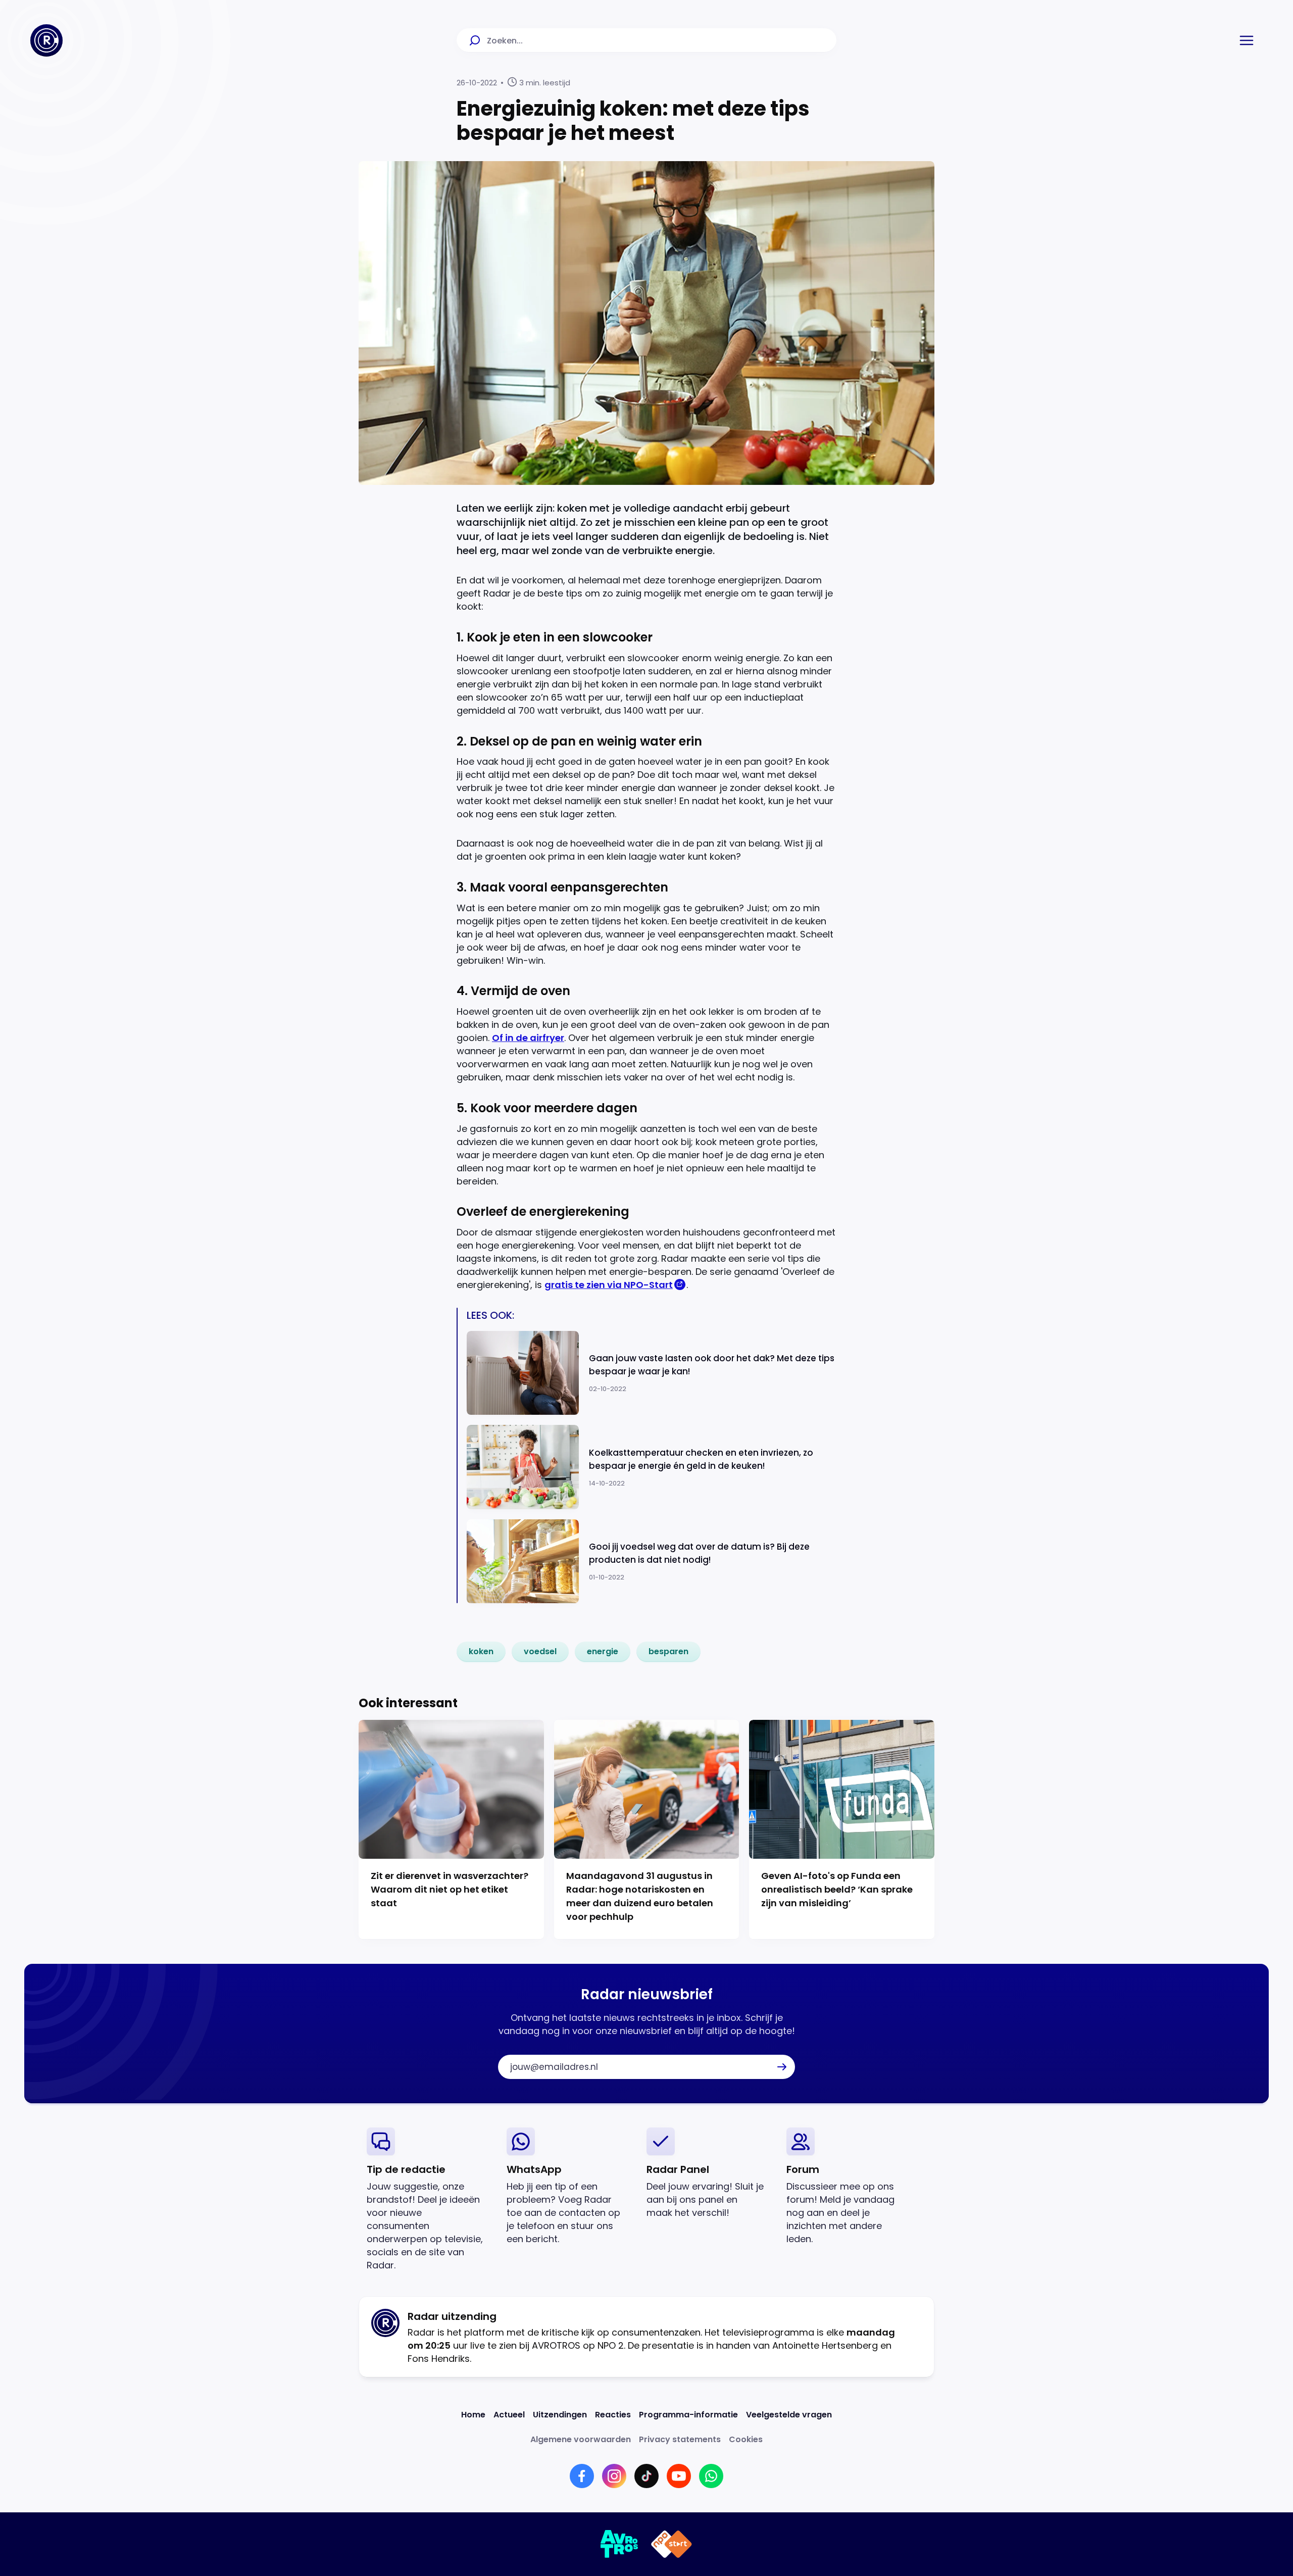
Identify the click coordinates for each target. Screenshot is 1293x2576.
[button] (1247, 40)
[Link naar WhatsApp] (711, 2476)
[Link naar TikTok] (646, 2476)
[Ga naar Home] (46, 40)
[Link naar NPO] (672, 2544)
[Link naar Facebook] (582, 2476)
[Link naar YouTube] (679, 2476)
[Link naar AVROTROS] (619, 2544)
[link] (481, 1652)
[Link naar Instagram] (614, 2476)
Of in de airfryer (528, 1038)
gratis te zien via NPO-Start (609, 1285)
